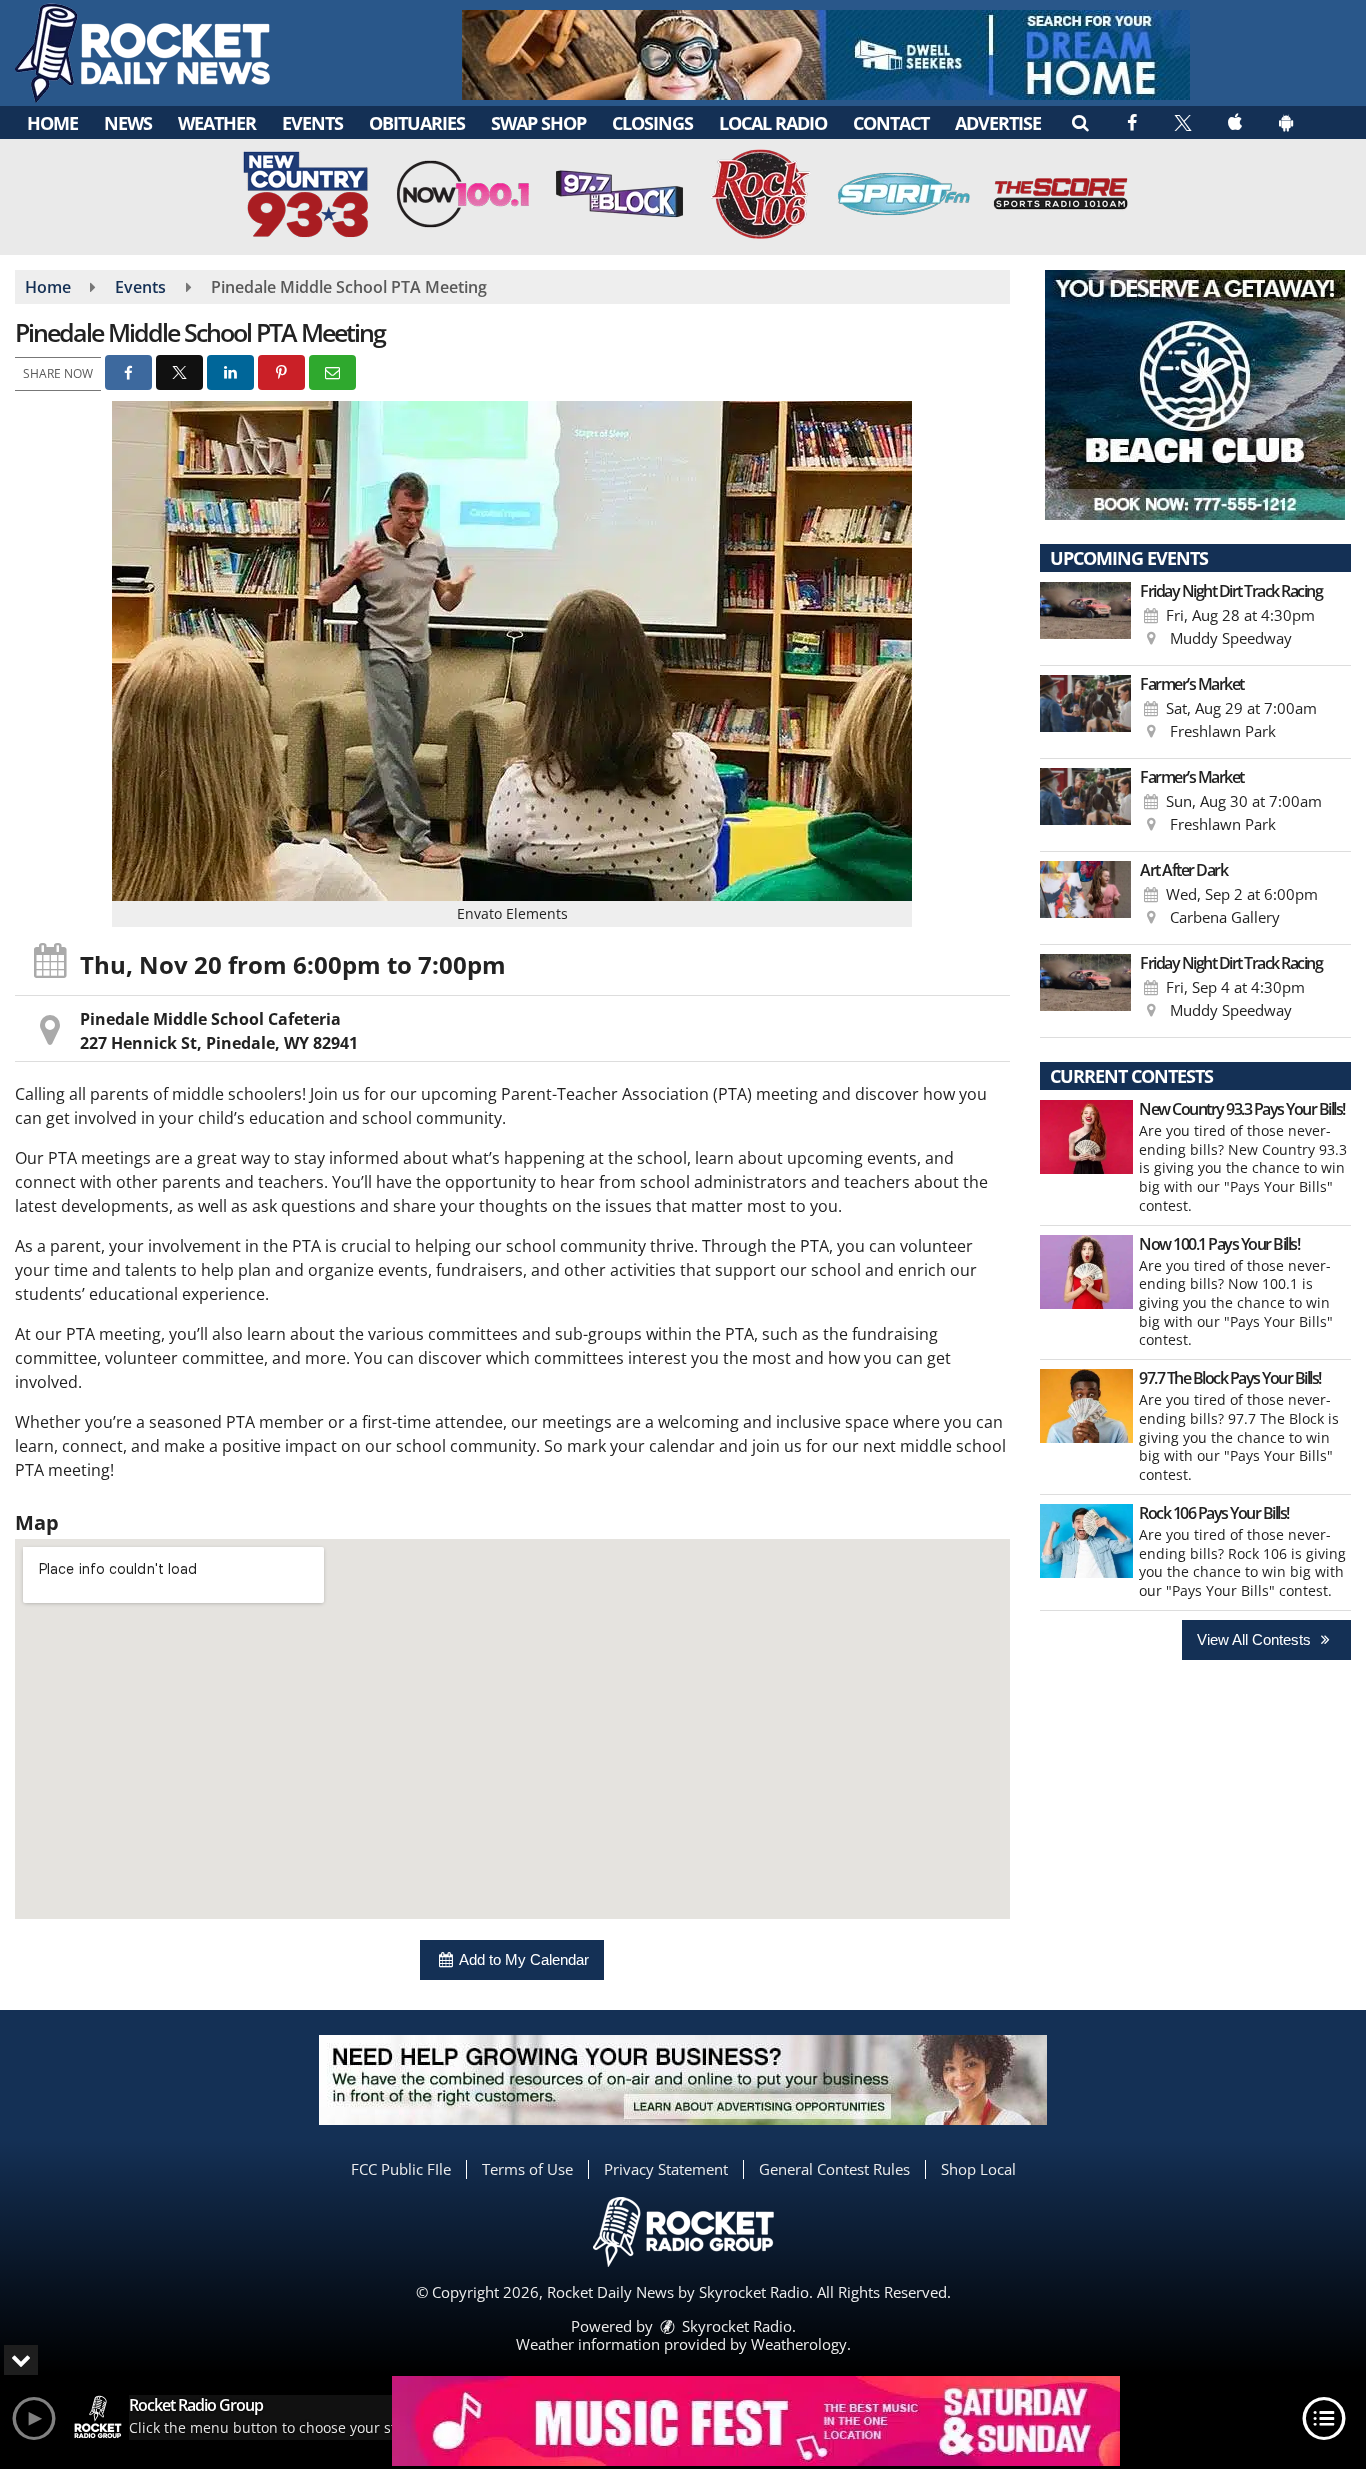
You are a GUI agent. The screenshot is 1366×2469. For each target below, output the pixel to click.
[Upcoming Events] (1086, 619)
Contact (891, 123)
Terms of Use (527, 2169)
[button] (1079, 122)
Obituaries (417, 123)
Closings (652, 123)
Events (312, 123)
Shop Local (978, 2169)
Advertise (998, 123)
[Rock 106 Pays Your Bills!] (1086, 1541)
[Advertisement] (826, 55)
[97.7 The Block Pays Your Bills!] (1086, 1406)
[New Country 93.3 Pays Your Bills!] (1086, 1137)
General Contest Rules (834, 2169)
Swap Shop (538, 123)
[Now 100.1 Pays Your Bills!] (1086, 1272)
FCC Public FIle (401, 2169)
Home (52, 123)
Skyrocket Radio (735, 2326)
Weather (217, 123)
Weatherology (799, 2344)
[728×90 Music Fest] (756, 2421)
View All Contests (1256, 1639)
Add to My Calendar (522, 1959)
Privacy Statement (666, 2169)
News (128, 123)
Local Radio (773, 123)
